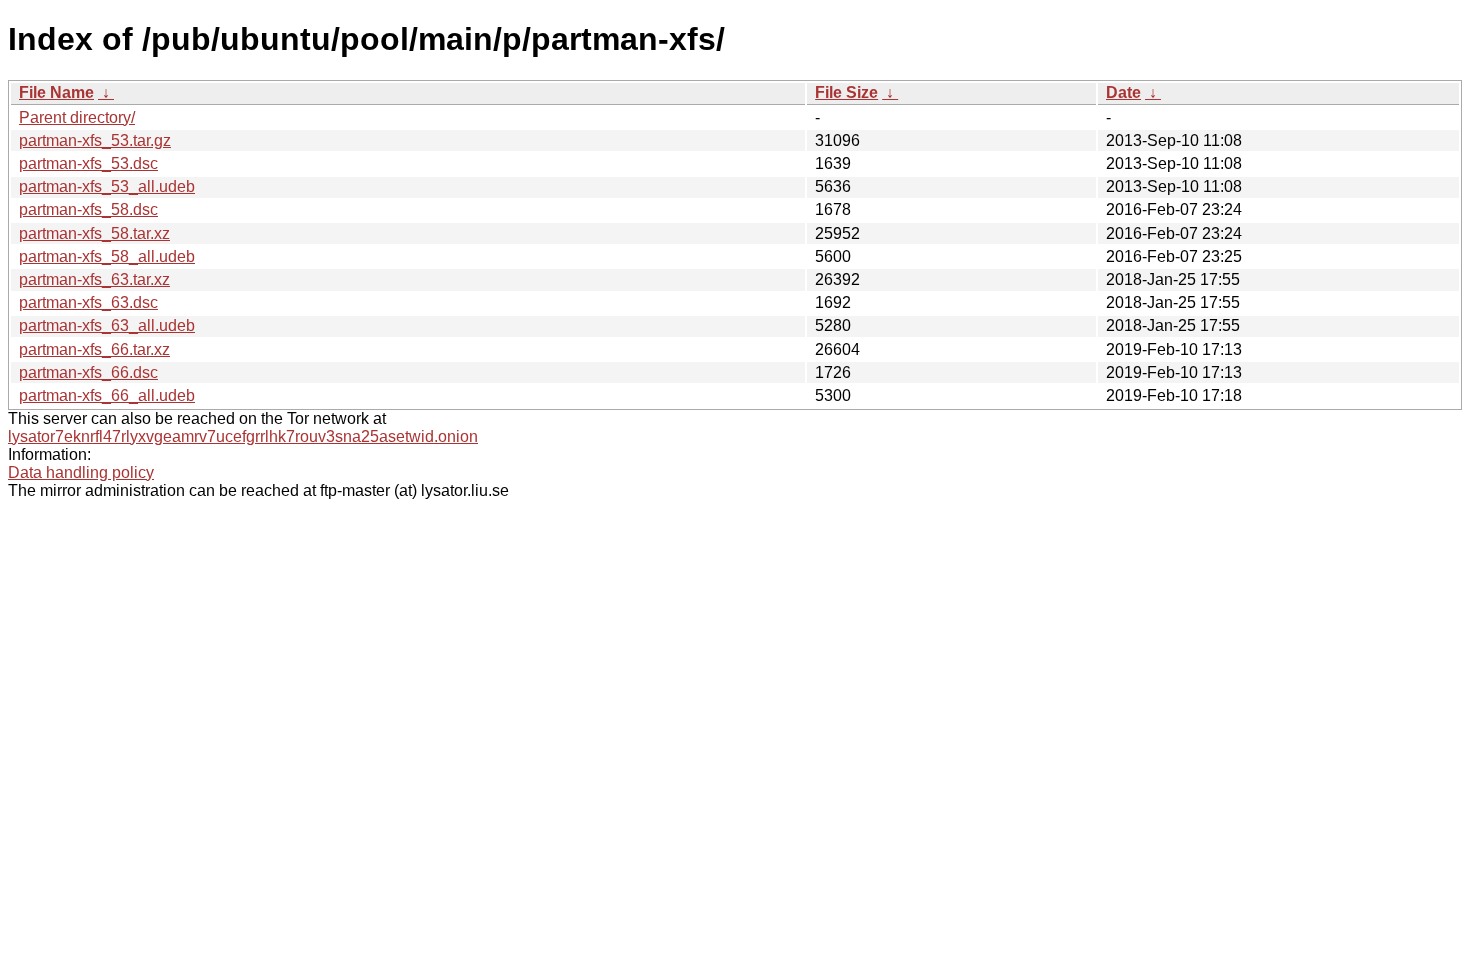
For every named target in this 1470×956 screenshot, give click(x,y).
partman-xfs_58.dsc (88, 209)
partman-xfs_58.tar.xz (94, 233)
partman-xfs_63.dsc (88, 302)
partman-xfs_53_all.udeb (107, 186)
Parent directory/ (77, 117)
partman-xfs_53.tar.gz (95, 140)
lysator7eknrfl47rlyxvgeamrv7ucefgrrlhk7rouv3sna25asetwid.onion (243, 436)
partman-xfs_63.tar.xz (94, 279)
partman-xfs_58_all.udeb (107, 256)
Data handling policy (81, 472)
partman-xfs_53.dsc (88, 163)
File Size (846, 92)
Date (1123, 92)
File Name (56, 92)
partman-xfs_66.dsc (88, 372)
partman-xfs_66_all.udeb (107, 395)
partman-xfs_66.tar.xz (94, 349)
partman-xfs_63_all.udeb (107, 325)
